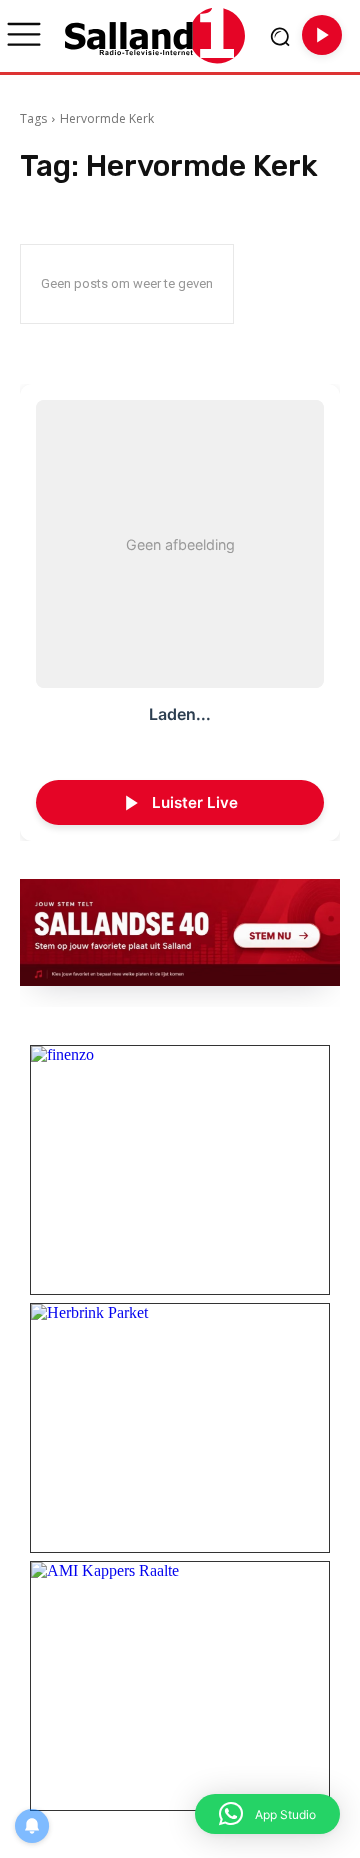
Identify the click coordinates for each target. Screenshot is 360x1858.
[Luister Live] (322, 35)
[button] (267, 1814)
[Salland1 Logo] (155, 35)
